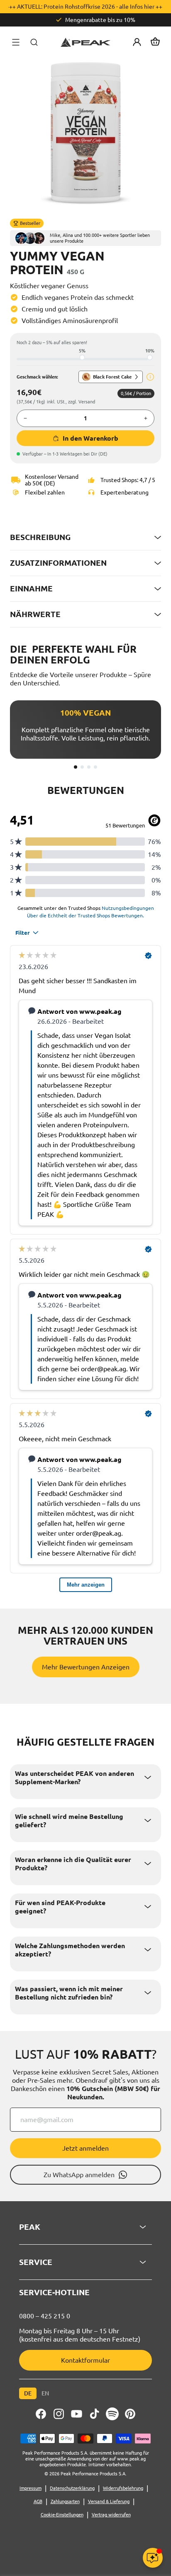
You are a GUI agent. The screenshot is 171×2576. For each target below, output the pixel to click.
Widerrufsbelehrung (123, 2488)
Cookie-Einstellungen (62, 2515)
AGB (38, 2501)
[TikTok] (94, 2414)
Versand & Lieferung (109, 2501)
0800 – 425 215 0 (45, 2316)
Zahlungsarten (65, 2501)
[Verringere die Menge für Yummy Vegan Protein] (25, 418)
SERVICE (36, 2262)
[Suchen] (34, 42)
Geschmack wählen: (37, 377)
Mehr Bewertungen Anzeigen (86, 1667)
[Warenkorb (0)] (155, 42)
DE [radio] (28, 2393)
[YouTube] (77, 2414)
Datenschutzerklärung (72, 2488)
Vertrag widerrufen (111, 2515)
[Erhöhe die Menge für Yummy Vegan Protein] (146, 418)
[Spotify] (112, 2414)
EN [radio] (45, 2393)
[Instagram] (59, 2414)
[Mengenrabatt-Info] (150, 377)
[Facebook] (41, 2414)
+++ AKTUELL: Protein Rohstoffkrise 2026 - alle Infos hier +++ (86, 7)
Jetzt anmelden (85, 2148)
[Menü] (16, 42)
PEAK (30, 2227)
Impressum (31, 2488)
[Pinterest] (130, 2414)
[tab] (76, 767)
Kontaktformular (85, 2360)
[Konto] (137, 42)
